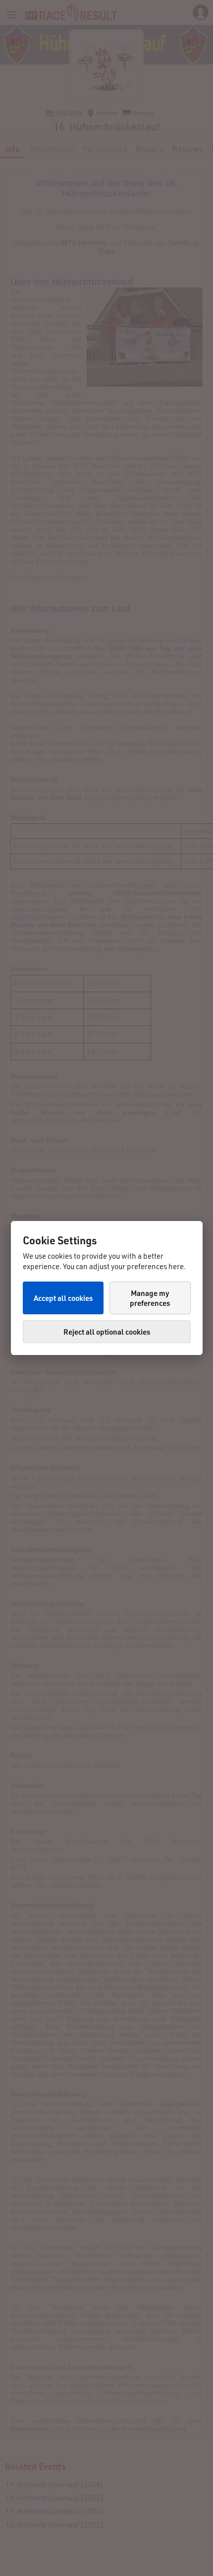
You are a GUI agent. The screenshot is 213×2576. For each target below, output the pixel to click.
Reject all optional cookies (107, 1332)
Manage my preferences (150, 1298)
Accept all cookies (63, 1298)
